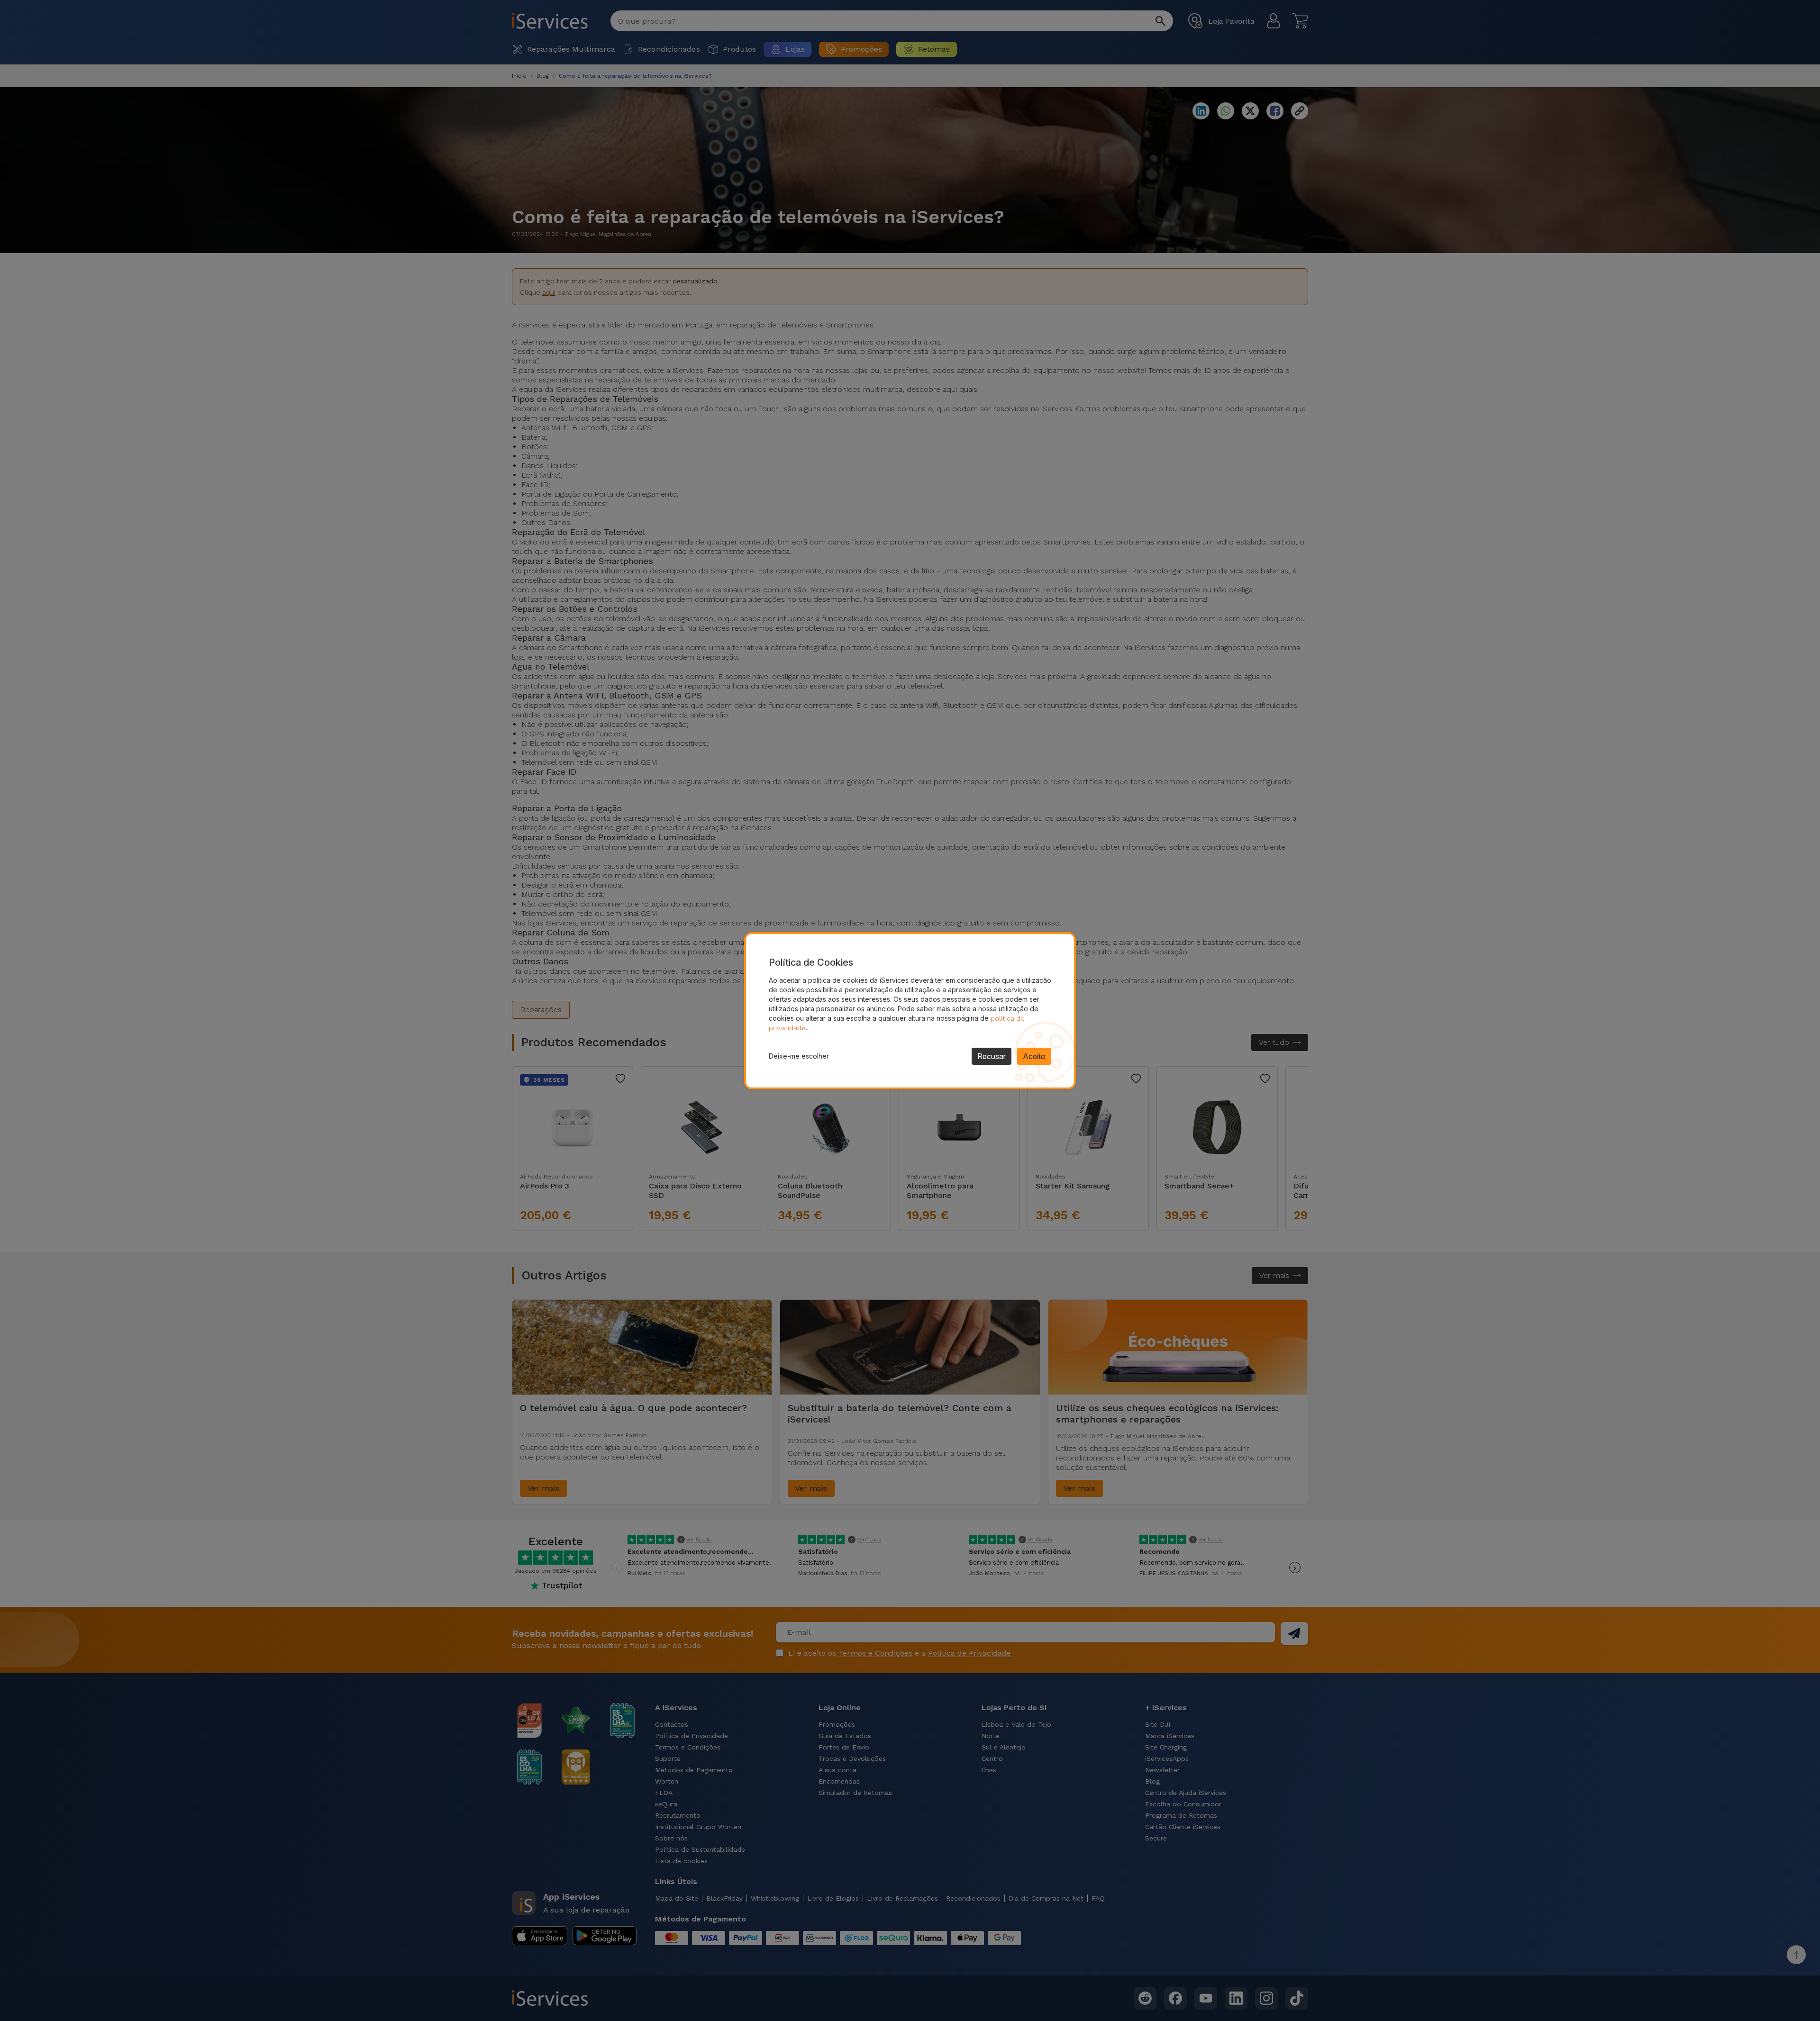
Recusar (992, 1056)
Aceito (1034, 1056)
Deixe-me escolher (799, 1056)
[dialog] (910, 1011)
